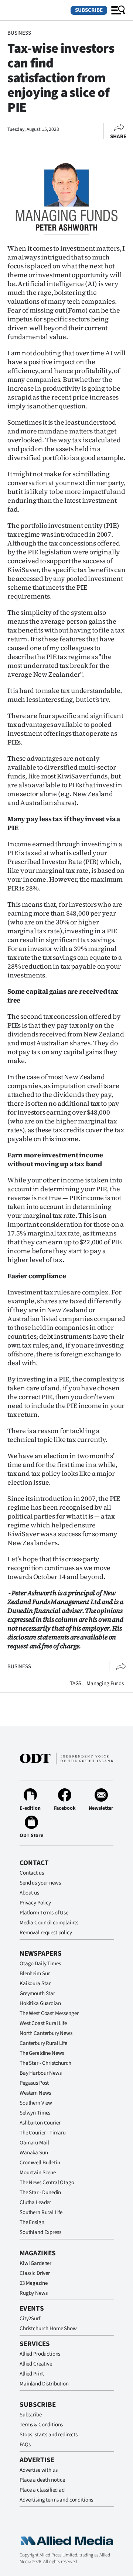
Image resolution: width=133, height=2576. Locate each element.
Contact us (32, 1873)
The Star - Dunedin (40, 2192)
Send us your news (40, 1883)
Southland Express (40, 2232)
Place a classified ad (42, 2490)
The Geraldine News (42, 2053)
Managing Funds (105, 1683)
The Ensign (32, 2222)
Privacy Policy (35, 1903)
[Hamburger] (118, 10)
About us (29, 1893)
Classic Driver (35, 2273)
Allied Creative (36, 2364)
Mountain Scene (38, 2173)
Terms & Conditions (41, 2425)
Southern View (36, 2103)
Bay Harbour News (41, 2073)
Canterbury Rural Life (43, 2043)
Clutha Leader (35, 2202)
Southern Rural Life (41, 2212)
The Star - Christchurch (45, 2063)
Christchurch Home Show (48, 2328)
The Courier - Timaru (43, 2133)
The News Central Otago (47, 2183)
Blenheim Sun (35, 1974)
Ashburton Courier (40, 2123)
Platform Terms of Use (44, 1913)
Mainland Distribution (44, 2384)
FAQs (25, 2445)
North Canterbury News (46, 2033)
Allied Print (32, 2374)
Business (19, 33)
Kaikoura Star (35, 1984)
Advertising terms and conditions (56, 2500)
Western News (35, 2093)
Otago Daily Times (40, 1964)
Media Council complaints (49, 1923)
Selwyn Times (35, 2113)
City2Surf (30, 2319)
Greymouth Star (37, 1993)
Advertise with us (38, 2470)
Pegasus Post (34, 2083)
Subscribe (89, 10)
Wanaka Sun (34, 2153)
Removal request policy (46, 1933)
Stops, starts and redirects (49, 2435)
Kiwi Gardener (35, 2263)
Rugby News (34, 2293)
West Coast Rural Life (43, 2023)
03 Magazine (33, 2283)
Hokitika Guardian (40, 2003)
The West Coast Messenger (49, 2013)
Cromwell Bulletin (40, 2163)
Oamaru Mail (34, 2143)
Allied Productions (40, 2354)
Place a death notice (42, 2480)
